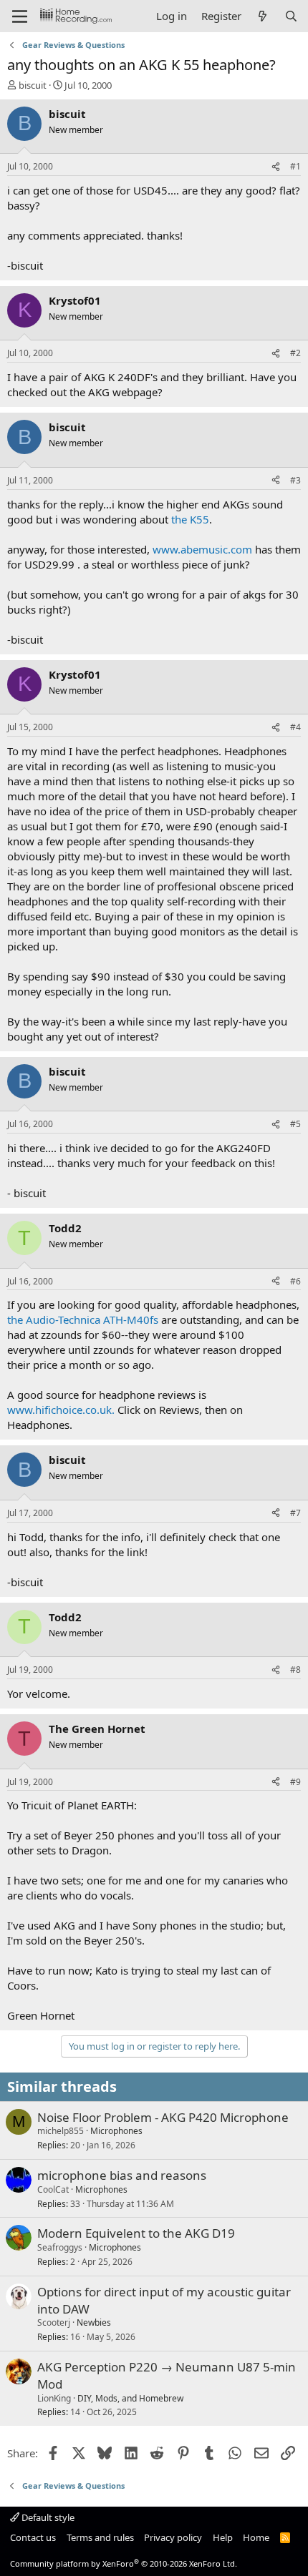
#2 (295, 353)
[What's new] (263, 16)
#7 (295, 1513)
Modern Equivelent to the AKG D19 (136, 2233)
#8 (295, 1670)
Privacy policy (173, 2537)
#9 (295, 1782)
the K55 (190, 519)
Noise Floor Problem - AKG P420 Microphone (163, 2117)
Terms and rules (100, 2537)
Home (256, 2537)
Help (223, 2537)
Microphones (116, 2131)
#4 (295, 727)
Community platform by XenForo (124, 2563)
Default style (47, 2517)
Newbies (94, 2322)
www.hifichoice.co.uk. (61, 1410)
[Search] (291, 16)
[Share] (276, 167)
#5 (295, 1124)
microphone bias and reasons (122, 2175)
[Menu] (20, 16)
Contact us (33, 2537)
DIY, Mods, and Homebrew (130, 2398)
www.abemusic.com (202, 549)
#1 (295, 166)
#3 (295, 480)
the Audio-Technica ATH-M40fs (83, 1319)
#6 (295, 1281)
